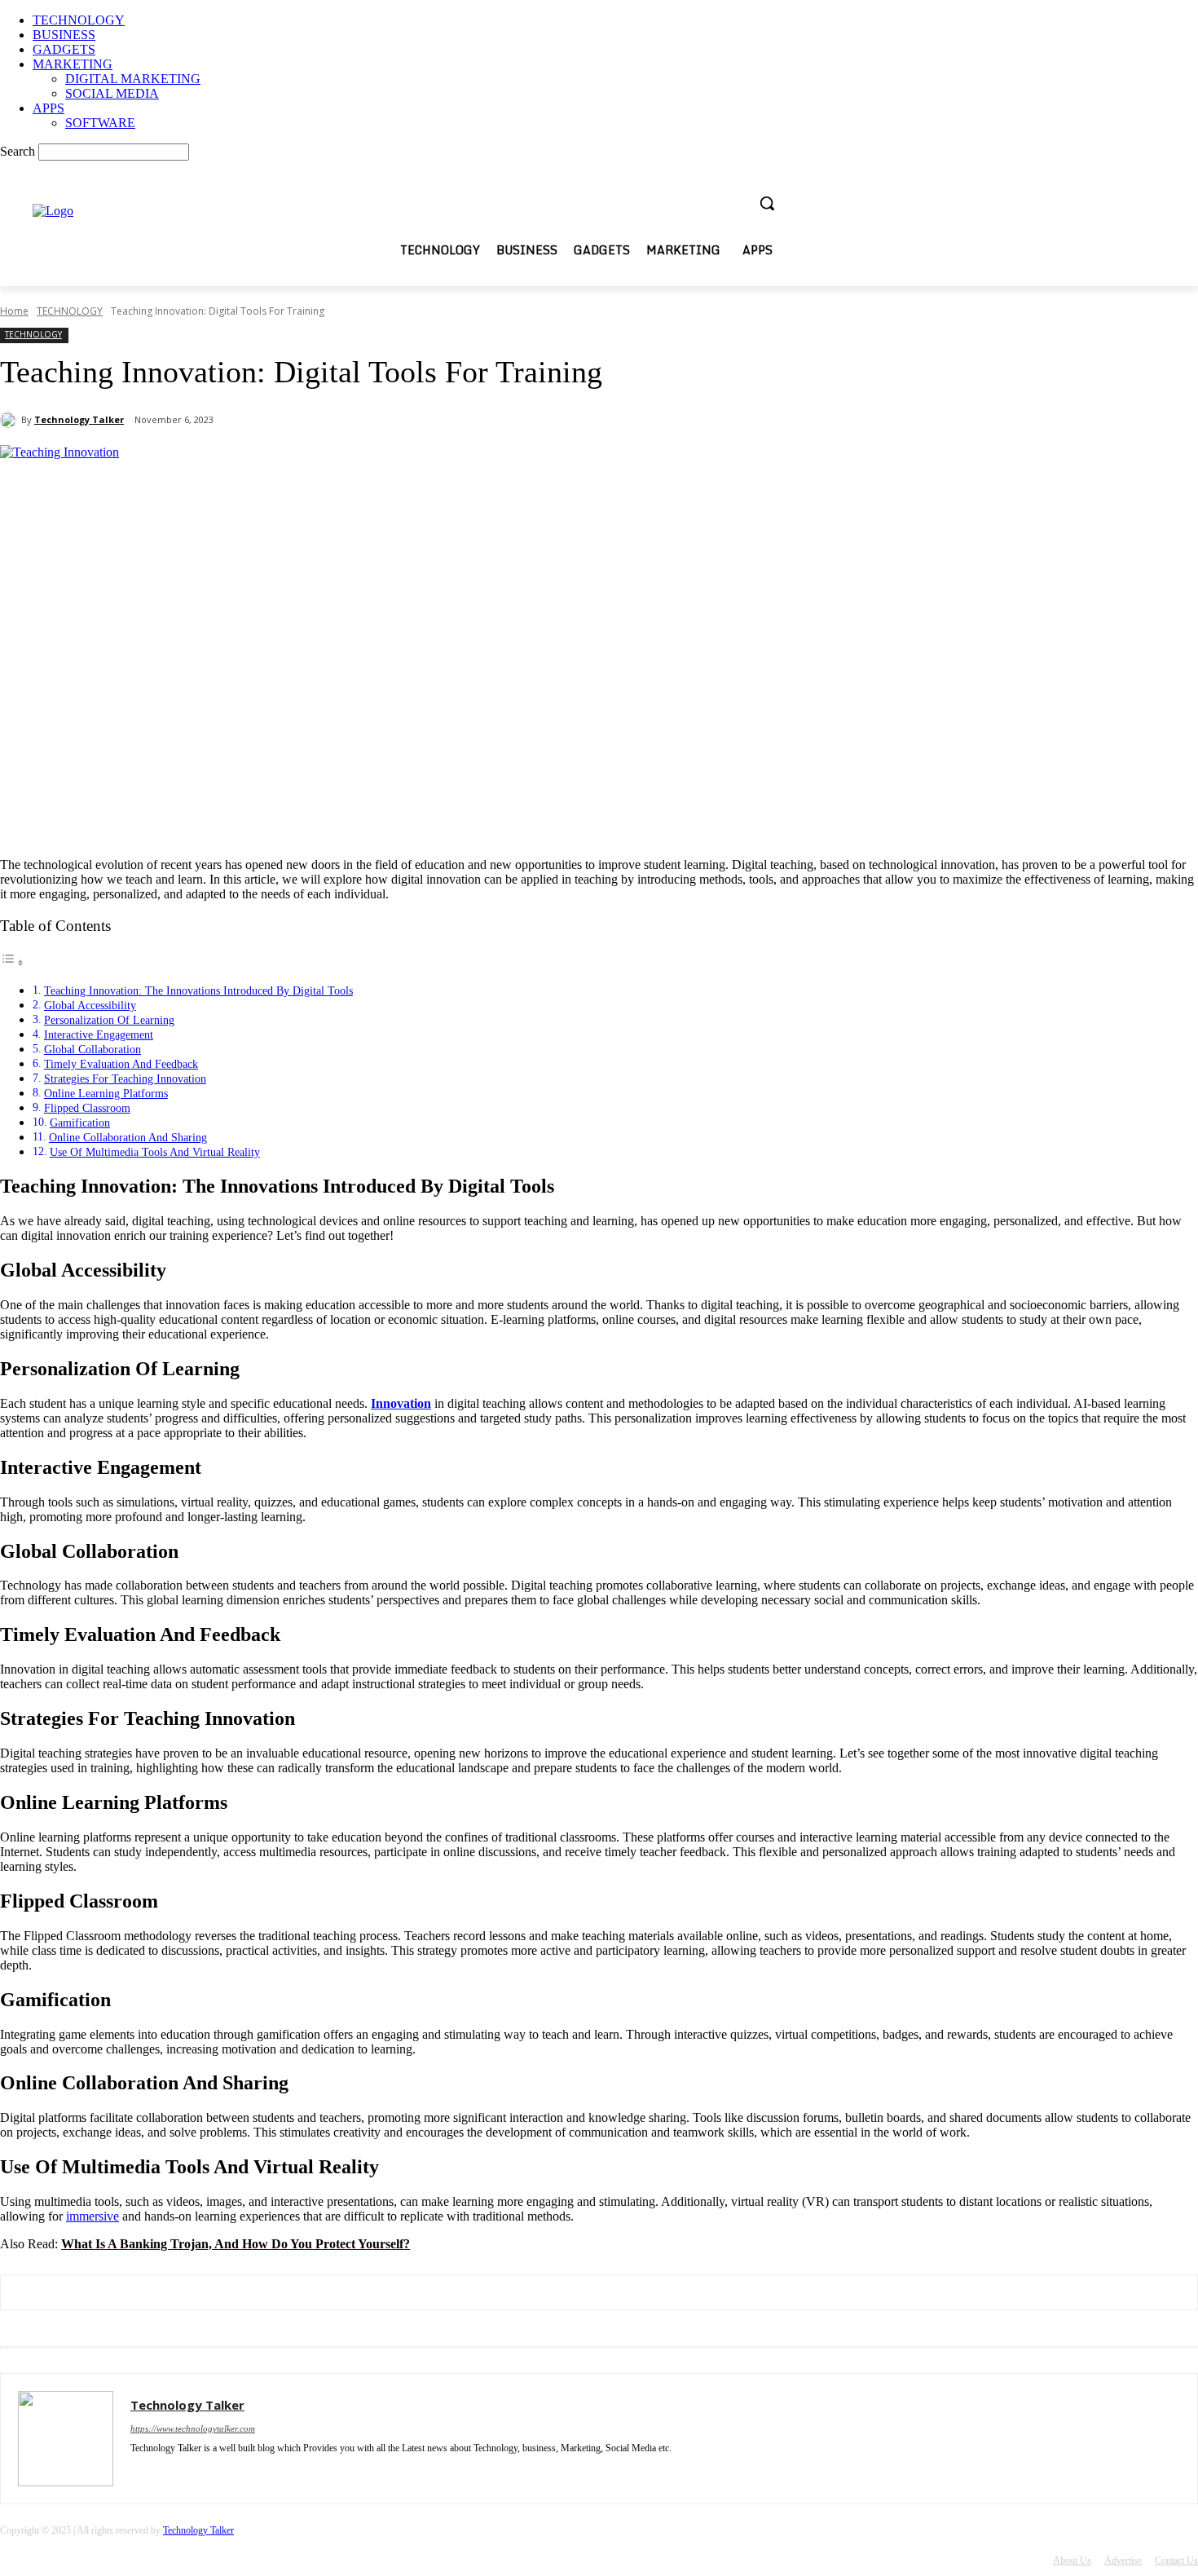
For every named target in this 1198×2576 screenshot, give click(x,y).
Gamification (80, 1123)
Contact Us (1176, 2561)
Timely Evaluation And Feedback (121, 1064)
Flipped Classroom (87, 1108)
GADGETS (64, 49)
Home (14, 311)
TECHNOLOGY (79, 20)
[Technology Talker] (11, 420)
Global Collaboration (92, 1049)
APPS (48, 108)
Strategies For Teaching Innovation (125, 1078)
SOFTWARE (100, 123)
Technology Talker (79, 419)
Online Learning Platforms (106, 1093)
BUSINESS (64, 35)
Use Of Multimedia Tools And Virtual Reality (155, 1152)
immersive (92, 2216)
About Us (1072, 2561)
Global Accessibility (90, 1005)
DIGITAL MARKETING (133, 79)
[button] (767, 203)
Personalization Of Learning (109, 1020)
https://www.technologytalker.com (193, 2428)
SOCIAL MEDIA (112, 93)
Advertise (1123, 2561)
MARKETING (73, 64)
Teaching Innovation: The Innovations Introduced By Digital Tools (198, 990)
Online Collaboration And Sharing (128, 1137)
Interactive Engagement (99, 1034)
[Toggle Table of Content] (12, 962)
